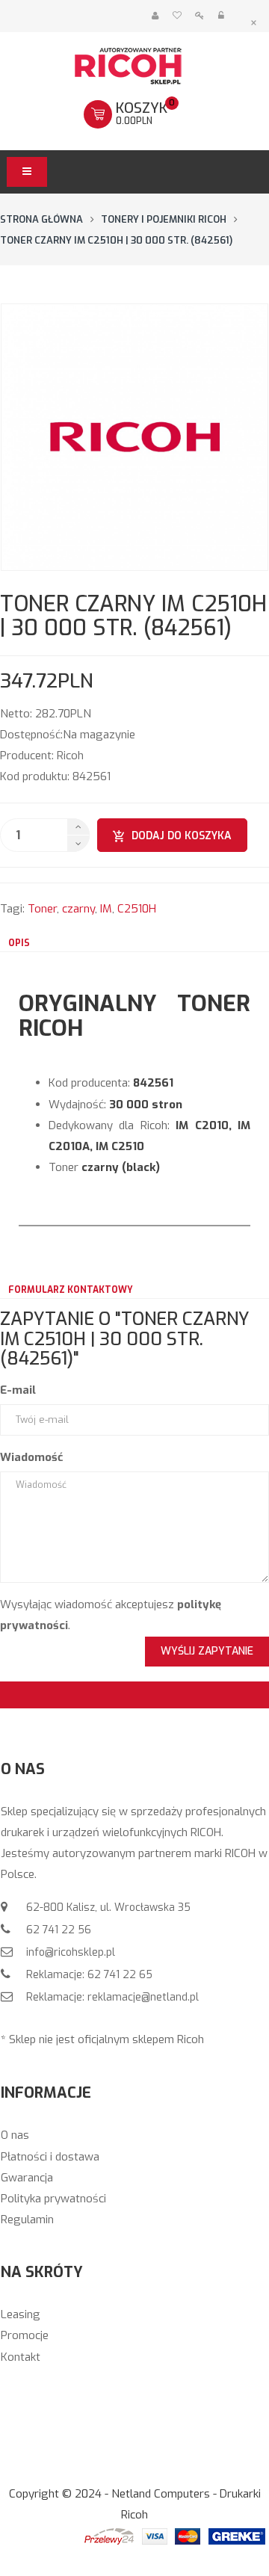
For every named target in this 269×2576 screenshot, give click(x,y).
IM (106, 909)
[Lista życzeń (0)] (177, 16)
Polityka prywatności (53, 2199)
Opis (19, 943)
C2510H (137, 909)
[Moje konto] (155, 16)
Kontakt (21, 2357)
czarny (78, 909)
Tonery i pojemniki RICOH (164, 219)
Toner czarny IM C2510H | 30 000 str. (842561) (116, 240)
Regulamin (27, 2220)
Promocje (25, 2335)
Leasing (21, 2314)
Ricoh (70, 756)
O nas (15, 2135)
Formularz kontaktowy (71, 1290)
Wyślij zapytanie (207, 1651)
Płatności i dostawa (50, 2157)
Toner (42, 909)
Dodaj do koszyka (182, 836)
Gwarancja (27, 2178)
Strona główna (41, 219)
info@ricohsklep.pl (69, 1952)
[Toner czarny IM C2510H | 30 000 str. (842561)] (134, 437)
